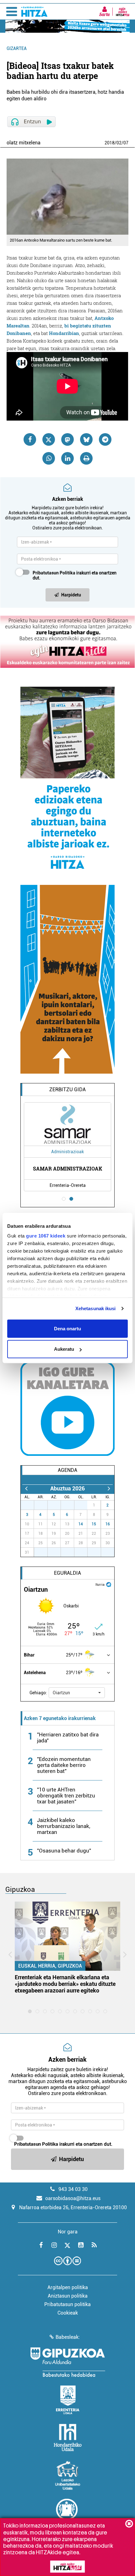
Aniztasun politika (68, 2296)
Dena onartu (67, 1328)
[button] (77, 1693)
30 (71, 1505)
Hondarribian (64, 333)
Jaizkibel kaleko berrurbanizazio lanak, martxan (64, 1826)
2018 (110, 143)
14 (81, 1524)
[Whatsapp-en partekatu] (49, 458)
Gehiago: (38, 1693)
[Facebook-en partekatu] (30, 439)
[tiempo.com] (109, 1584)
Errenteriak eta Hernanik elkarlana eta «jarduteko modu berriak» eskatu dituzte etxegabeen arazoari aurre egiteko (65, 1984)
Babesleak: (68, 2337)
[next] (109, 1488)
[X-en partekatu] (49, 439)
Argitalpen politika (68, 2287)
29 (57, 1505)
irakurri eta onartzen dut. (75, 575)
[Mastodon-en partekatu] (67, 439)
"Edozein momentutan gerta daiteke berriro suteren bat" (64, 1765)
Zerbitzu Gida (67, 1090)
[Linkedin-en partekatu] (67, 458)
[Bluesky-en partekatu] (86, 439)
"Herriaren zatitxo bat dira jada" (68, 1738)
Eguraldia (67, 1573)
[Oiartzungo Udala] (67, 2513)
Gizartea (17, 48)
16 (108, 1524)
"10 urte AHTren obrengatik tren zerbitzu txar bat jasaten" (66, 1796)
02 (119, 143)
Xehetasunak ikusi (96, 1308)
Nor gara (68, 2232)
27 (31, 1505)
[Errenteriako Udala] (68, 2400)
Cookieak (68, 2313)
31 (84, 1505)
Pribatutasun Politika (54, 573)
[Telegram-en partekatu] (105, 439)
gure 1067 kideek (46, 1236)
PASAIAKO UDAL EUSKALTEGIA (81, 1168)
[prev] (26, 1488)
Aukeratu (64, 1349)
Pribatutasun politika (67, 2304)
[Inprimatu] (86, 458)
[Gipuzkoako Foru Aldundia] (67, 2362)
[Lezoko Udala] (68, 2475)
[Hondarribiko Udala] (68, 2438)
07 (126, 143)
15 (94, 1524)
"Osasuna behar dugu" (64, 1851)
